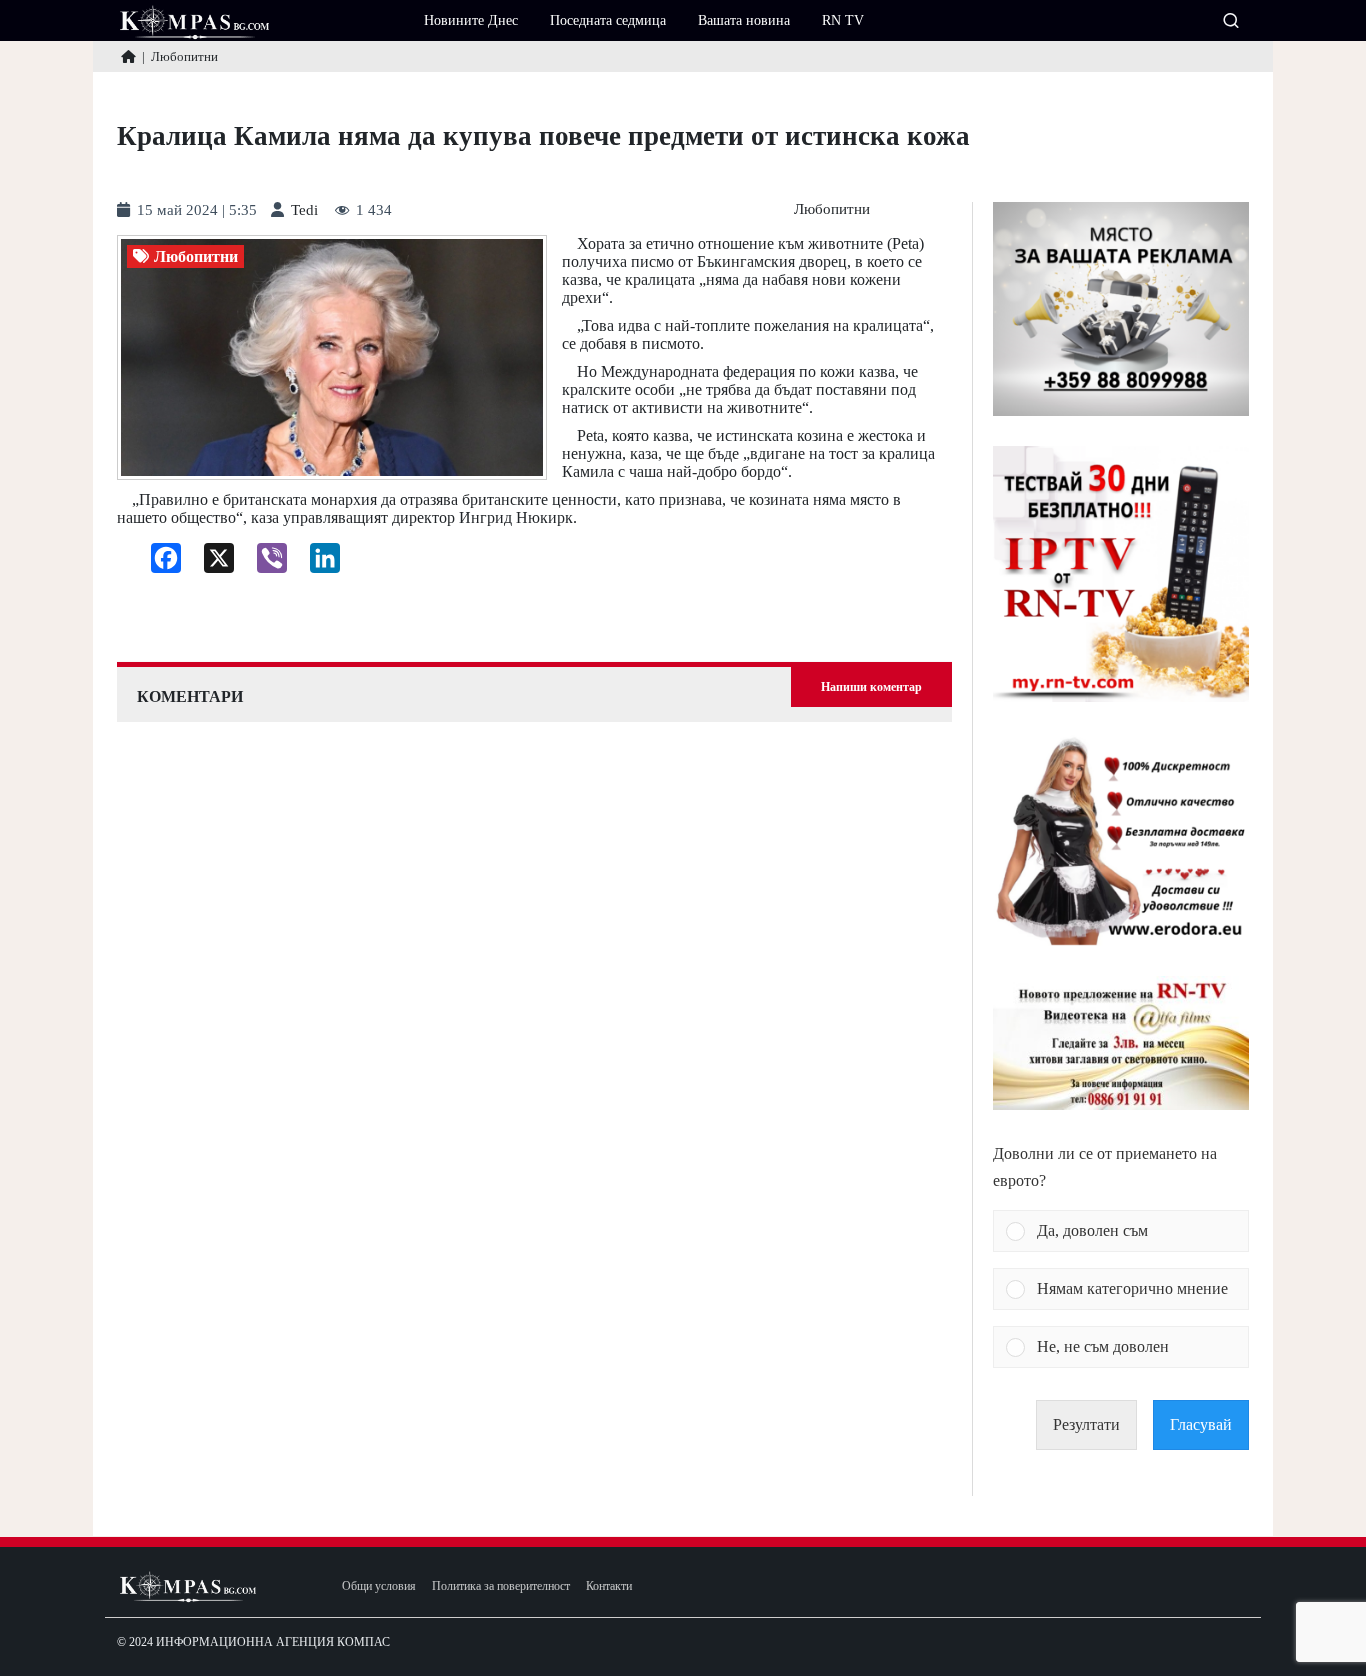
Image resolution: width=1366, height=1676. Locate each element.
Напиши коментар (871, 687)
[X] (211, 563)
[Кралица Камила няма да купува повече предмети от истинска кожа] (332, 357)
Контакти (609, 1586)
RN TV (843, 20)
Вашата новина (744, 20)
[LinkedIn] (317, 563)
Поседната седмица (608, 20)
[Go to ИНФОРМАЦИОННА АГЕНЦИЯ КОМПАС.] (128, 56)
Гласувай (1201, 1424)
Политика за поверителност (501, 1586)
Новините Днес (471, 20)
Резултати (1086, 1424)
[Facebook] (158, 563)
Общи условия (379, 1586)
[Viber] (264, 563)
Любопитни (832, 209)
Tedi (304, 210)
